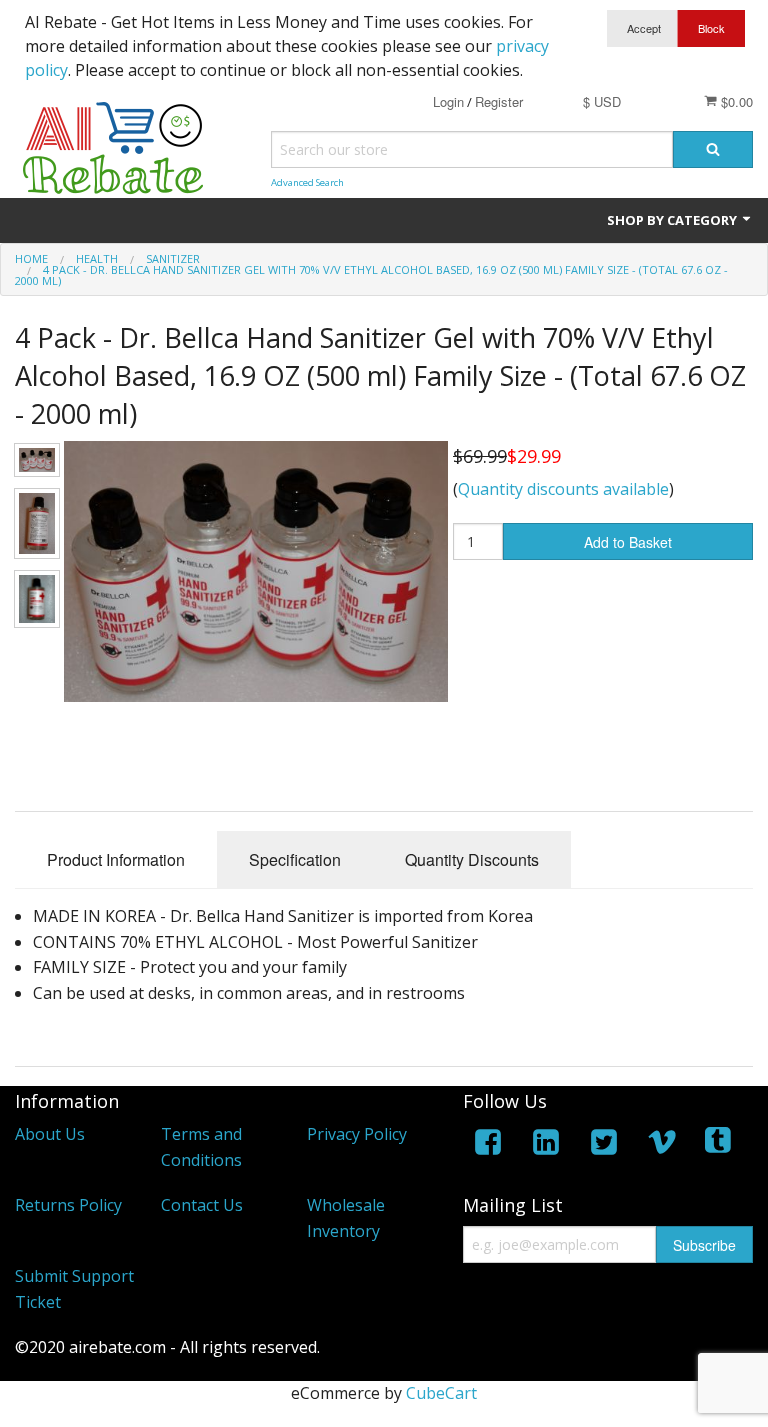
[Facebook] (488, 1145)
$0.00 (735, 101)
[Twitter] (604, 1145)
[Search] (713, 149)
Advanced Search (307, 182)
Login (448, 101)
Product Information (116, 859)
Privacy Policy (357, 1134)
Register (499, 101)
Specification (295, 859)
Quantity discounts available (563, 489)
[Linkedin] (546, 1145)
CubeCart (441, 1393)
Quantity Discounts (472, 859)
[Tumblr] (720, 1145)
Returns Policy (68, 1205)
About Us (50, 1134)
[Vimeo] (662, 1145)
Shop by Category (673, 220)
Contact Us (202, 1205)
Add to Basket (628, 542)
